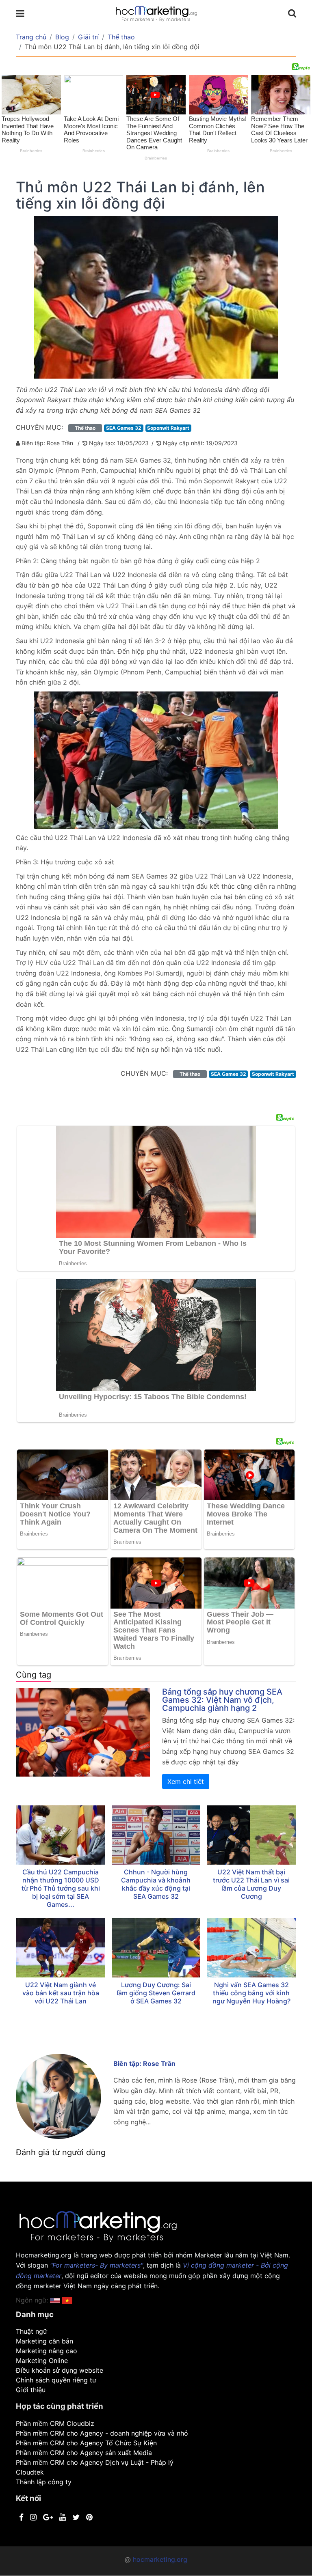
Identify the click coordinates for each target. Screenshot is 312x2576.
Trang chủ (31, 37)
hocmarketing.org (160, 2559)
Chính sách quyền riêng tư (56, 2380)
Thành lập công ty (44, 2482)
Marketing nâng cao (47, 2351)
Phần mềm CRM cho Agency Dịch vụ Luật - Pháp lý (95, 2462)
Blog (62, 37)
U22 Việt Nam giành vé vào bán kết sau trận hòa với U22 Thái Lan (61, 1993)
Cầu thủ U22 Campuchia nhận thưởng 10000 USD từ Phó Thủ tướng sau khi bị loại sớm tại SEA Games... (61, 1888)
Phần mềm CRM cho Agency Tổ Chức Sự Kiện (86, 2443)
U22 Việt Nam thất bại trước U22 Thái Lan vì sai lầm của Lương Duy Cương (251, 1884)
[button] (67, 2300)
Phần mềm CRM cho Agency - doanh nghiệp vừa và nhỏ (102, 2433)
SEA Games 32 (124, 428)
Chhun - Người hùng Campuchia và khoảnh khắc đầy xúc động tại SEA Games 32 (156, 1884)
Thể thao (121, 37)
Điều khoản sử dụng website (60, 2370)
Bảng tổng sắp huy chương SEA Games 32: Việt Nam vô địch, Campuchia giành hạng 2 (222, 1700)
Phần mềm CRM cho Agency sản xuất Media (84, 2453)
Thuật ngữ (31, 2331)
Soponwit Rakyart (168, 428)
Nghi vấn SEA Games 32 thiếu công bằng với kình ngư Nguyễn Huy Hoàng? (251, 1993)
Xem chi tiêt (186, 1781)
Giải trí (88, 37)
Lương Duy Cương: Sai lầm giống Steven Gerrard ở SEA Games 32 (156, 1993)
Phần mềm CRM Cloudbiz (55, 2423)
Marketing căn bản (44, 2341)
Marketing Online (42, 2361)
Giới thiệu (31, 2390)
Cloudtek (30, 2472)
